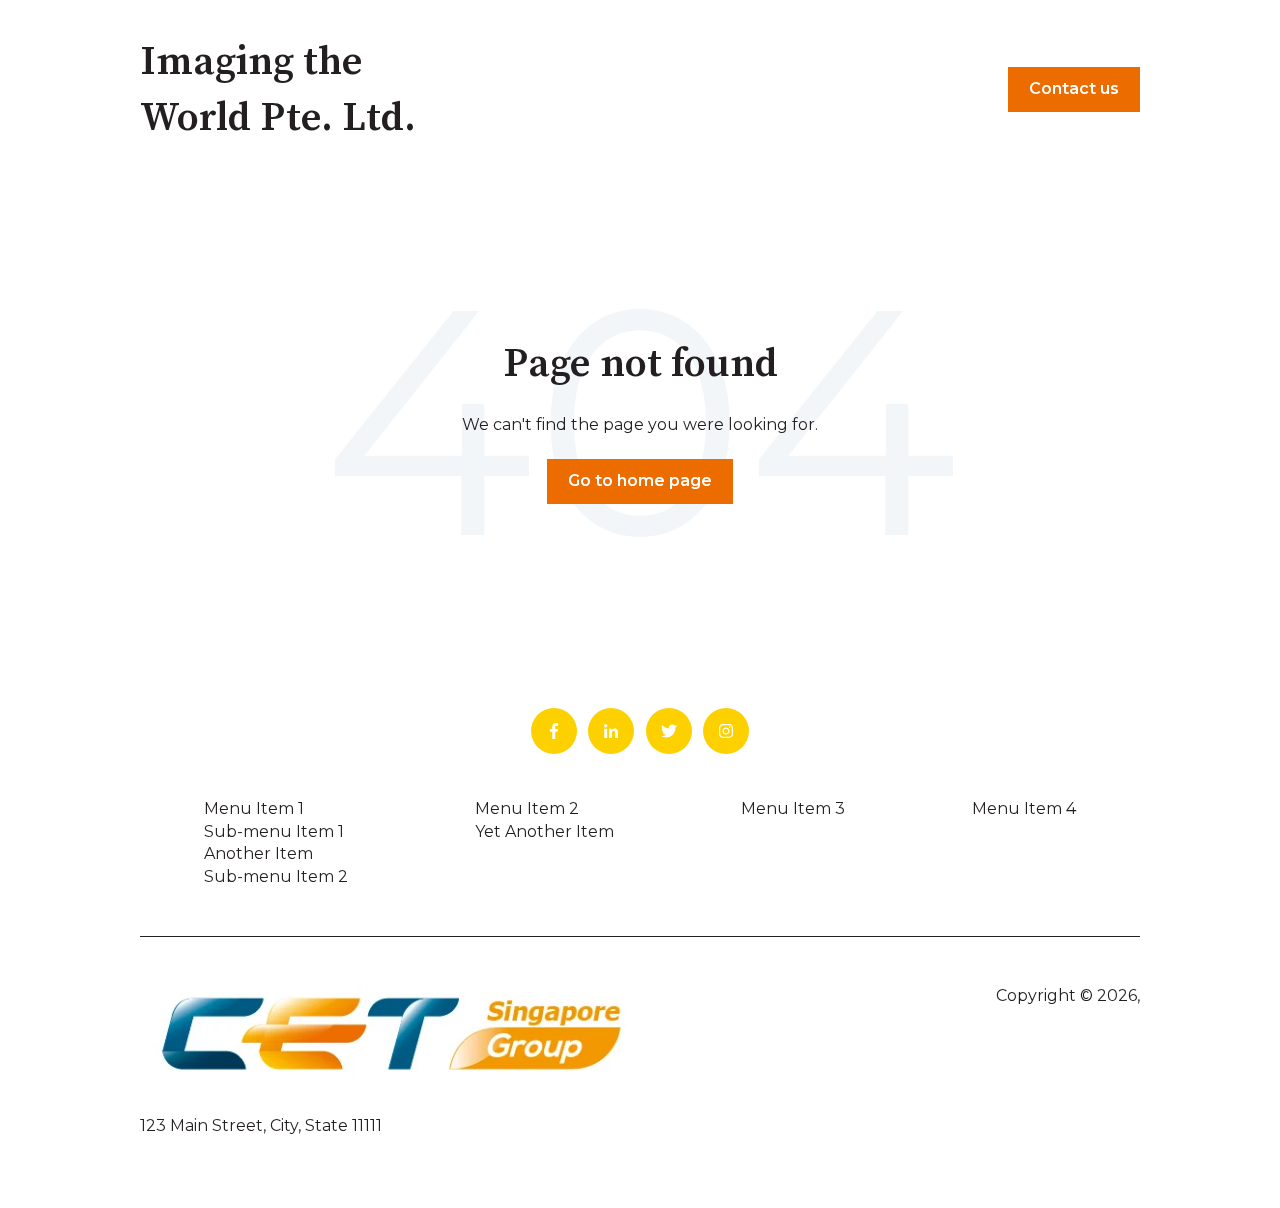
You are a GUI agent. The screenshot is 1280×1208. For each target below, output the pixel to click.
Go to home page (640, 480)
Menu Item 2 (527, 808)
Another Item (258, 853)
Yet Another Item (544, 831)
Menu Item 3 (793, 808)
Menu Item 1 (254, 808)
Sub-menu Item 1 (274, 831)
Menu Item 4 (1024, 808)
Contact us (1074, 88)
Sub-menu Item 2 (276, 876)
